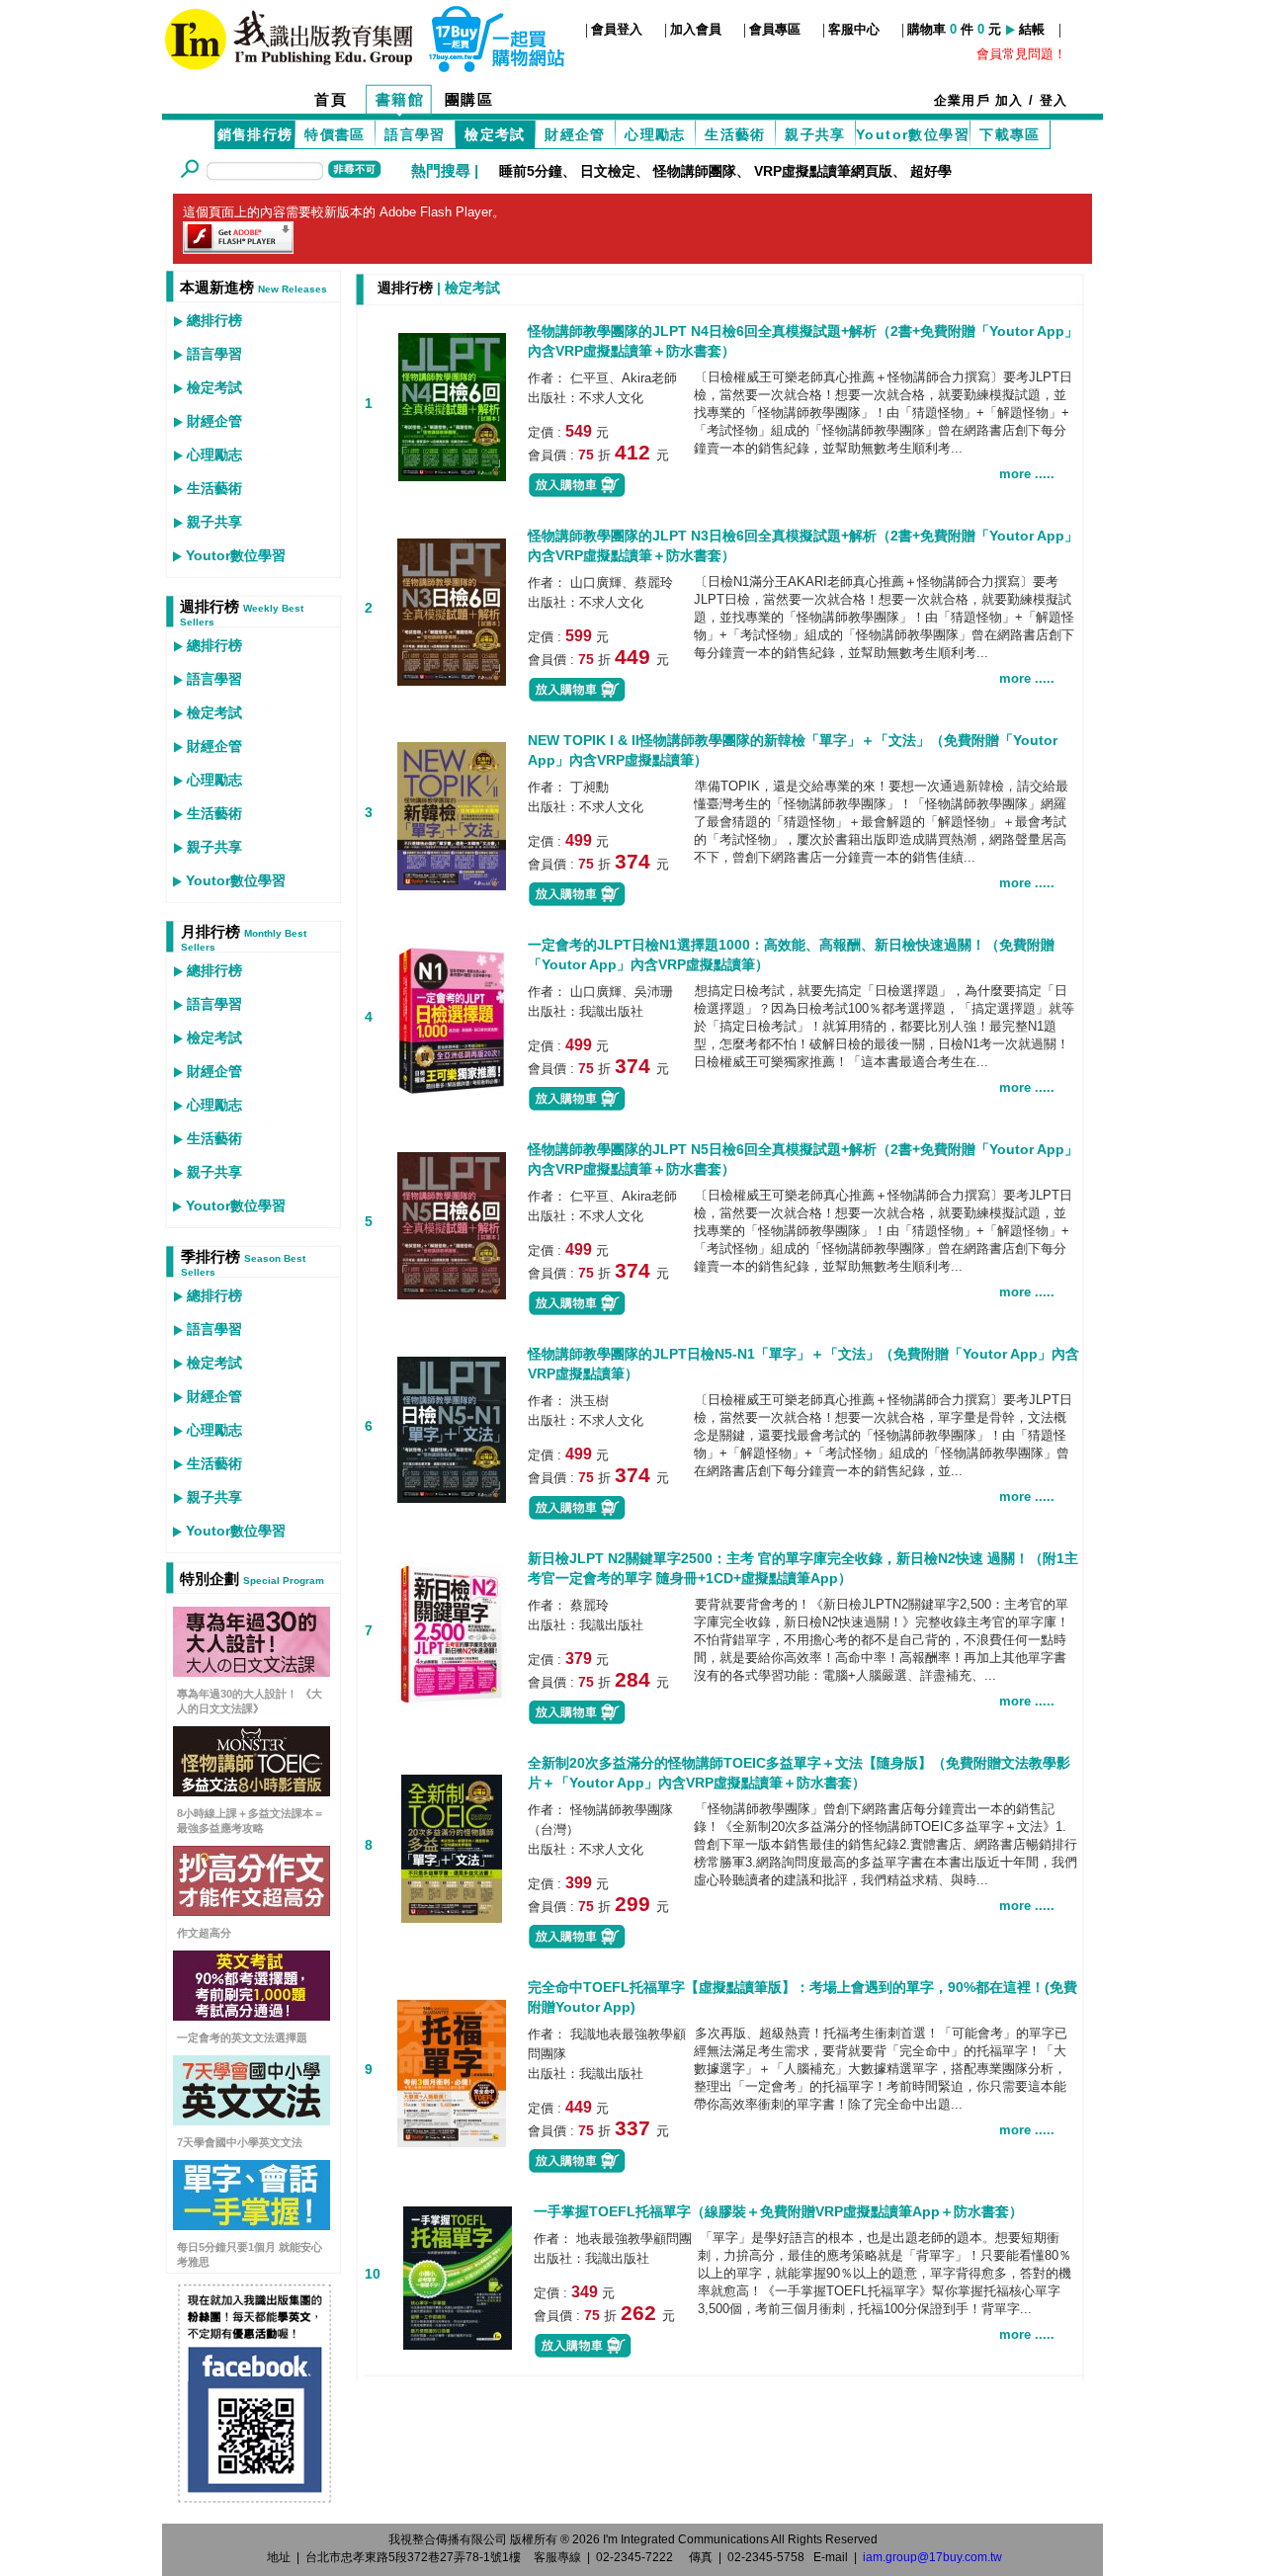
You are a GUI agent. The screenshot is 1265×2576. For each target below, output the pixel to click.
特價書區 (335, 134)
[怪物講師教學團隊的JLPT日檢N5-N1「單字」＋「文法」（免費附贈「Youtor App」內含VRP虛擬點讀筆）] (452, 1427)
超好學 (931, 171)
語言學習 (415, 134)
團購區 (469, 99)
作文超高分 (204, 1933)
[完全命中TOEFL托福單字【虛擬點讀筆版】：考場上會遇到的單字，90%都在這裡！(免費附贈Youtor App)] (452, 2071)
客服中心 (854, 29)
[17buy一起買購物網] (289, 37)
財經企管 (575, 134)
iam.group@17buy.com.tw (932, 2557)
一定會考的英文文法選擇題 (242, 2037)
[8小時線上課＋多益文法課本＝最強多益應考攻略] (252, 1791)
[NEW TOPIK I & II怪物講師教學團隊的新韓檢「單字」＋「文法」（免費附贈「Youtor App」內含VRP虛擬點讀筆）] (452, 814)
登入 (1054, 100)
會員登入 (617, 29)
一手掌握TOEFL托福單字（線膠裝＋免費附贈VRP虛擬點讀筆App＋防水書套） (778, 2211)
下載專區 (1010, 134)
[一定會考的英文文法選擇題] (252, 2015)
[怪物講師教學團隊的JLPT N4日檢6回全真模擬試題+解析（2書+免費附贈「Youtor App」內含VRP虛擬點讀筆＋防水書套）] (452, 405)
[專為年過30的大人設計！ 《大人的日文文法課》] (252, 1671)
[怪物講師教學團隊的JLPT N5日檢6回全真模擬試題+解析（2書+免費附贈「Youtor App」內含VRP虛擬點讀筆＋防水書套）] (452, 1223)
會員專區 (775, 29)
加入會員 (696, 29)
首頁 (331, 99)
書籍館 (400, 99)
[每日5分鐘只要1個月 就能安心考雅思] (252, 2225)
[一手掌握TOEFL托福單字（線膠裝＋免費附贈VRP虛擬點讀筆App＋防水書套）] (458, 2275)
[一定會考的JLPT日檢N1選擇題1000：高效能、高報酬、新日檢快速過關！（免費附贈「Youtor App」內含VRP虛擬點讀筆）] (452, 1018)
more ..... (1027, 474)
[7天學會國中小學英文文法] (252, 2120)
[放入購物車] (577, 494)
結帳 (1032, 29)
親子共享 (815, 134)
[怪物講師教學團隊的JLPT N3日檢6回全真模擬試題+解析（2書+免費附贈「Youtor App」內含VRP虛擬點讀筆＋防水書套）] (452, 609)
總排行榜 (214, 320)
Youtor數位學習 (913, 134)
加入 (1010, 100)
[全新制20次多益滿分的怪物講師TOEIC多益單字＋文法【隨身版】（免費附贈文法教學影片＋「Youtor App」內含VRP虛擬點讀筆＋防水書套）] (452, 1846)
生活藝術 (735, 134)
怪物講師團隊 (695, 171)
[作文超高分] (252, 1911)
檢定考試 (214, 387)
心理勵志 (655, 134)
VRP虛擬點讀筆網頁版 (823, 171)
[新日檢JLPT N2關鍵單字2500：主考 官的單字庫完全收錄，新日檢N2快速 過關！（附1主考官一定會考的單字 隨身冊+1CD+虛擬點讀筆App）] (452, 1632)
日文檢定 (608, 171)
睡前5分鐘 (531, 171)
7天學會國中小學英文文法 (240, 2142)
